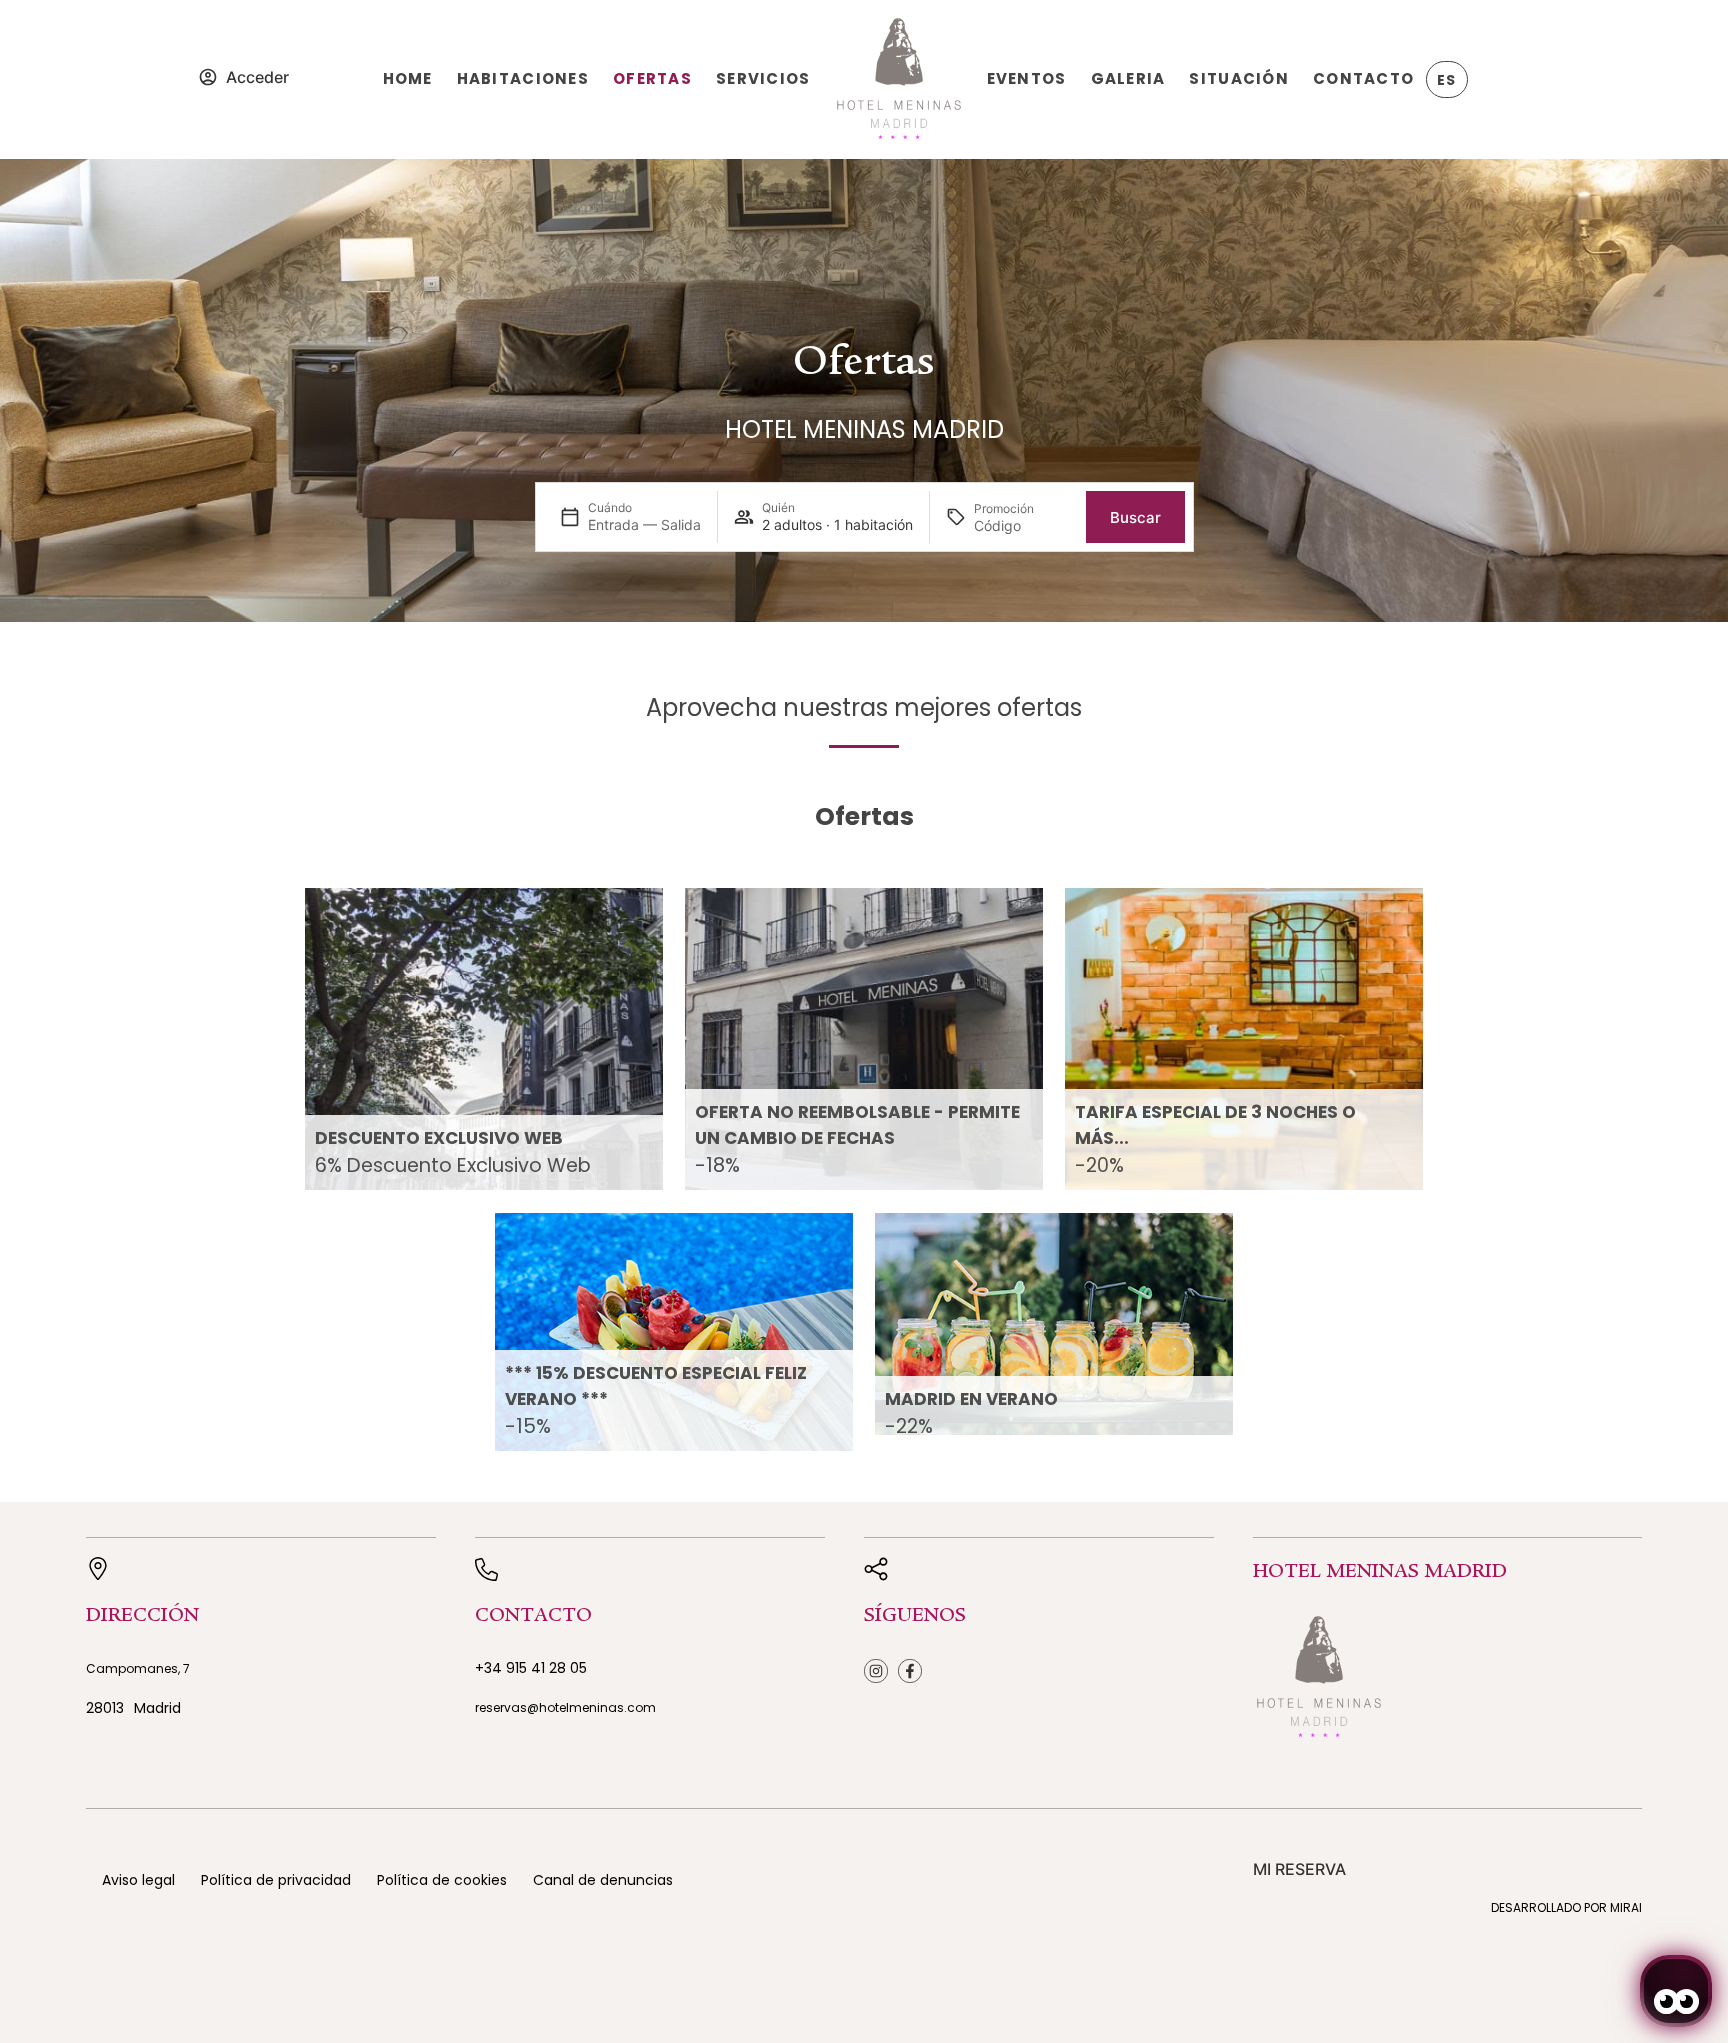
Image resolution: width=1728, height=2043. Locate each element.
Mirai (1626, 1907)
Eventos (1027, 78)
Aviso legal (138, 1880)
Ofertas (652, 78)
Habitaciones (523, 78)
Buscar (1135, 517)
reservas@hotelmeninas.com (565, 1707)
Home (408, 78)
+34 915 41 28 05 (531, 1668)
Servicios (763, 78)
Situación (1239, 78)
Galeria (1128, 78)
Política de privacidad (276, 1880)
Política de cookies (442, 1880)
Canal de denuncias (603, 1880)
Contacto (1363, 78)
